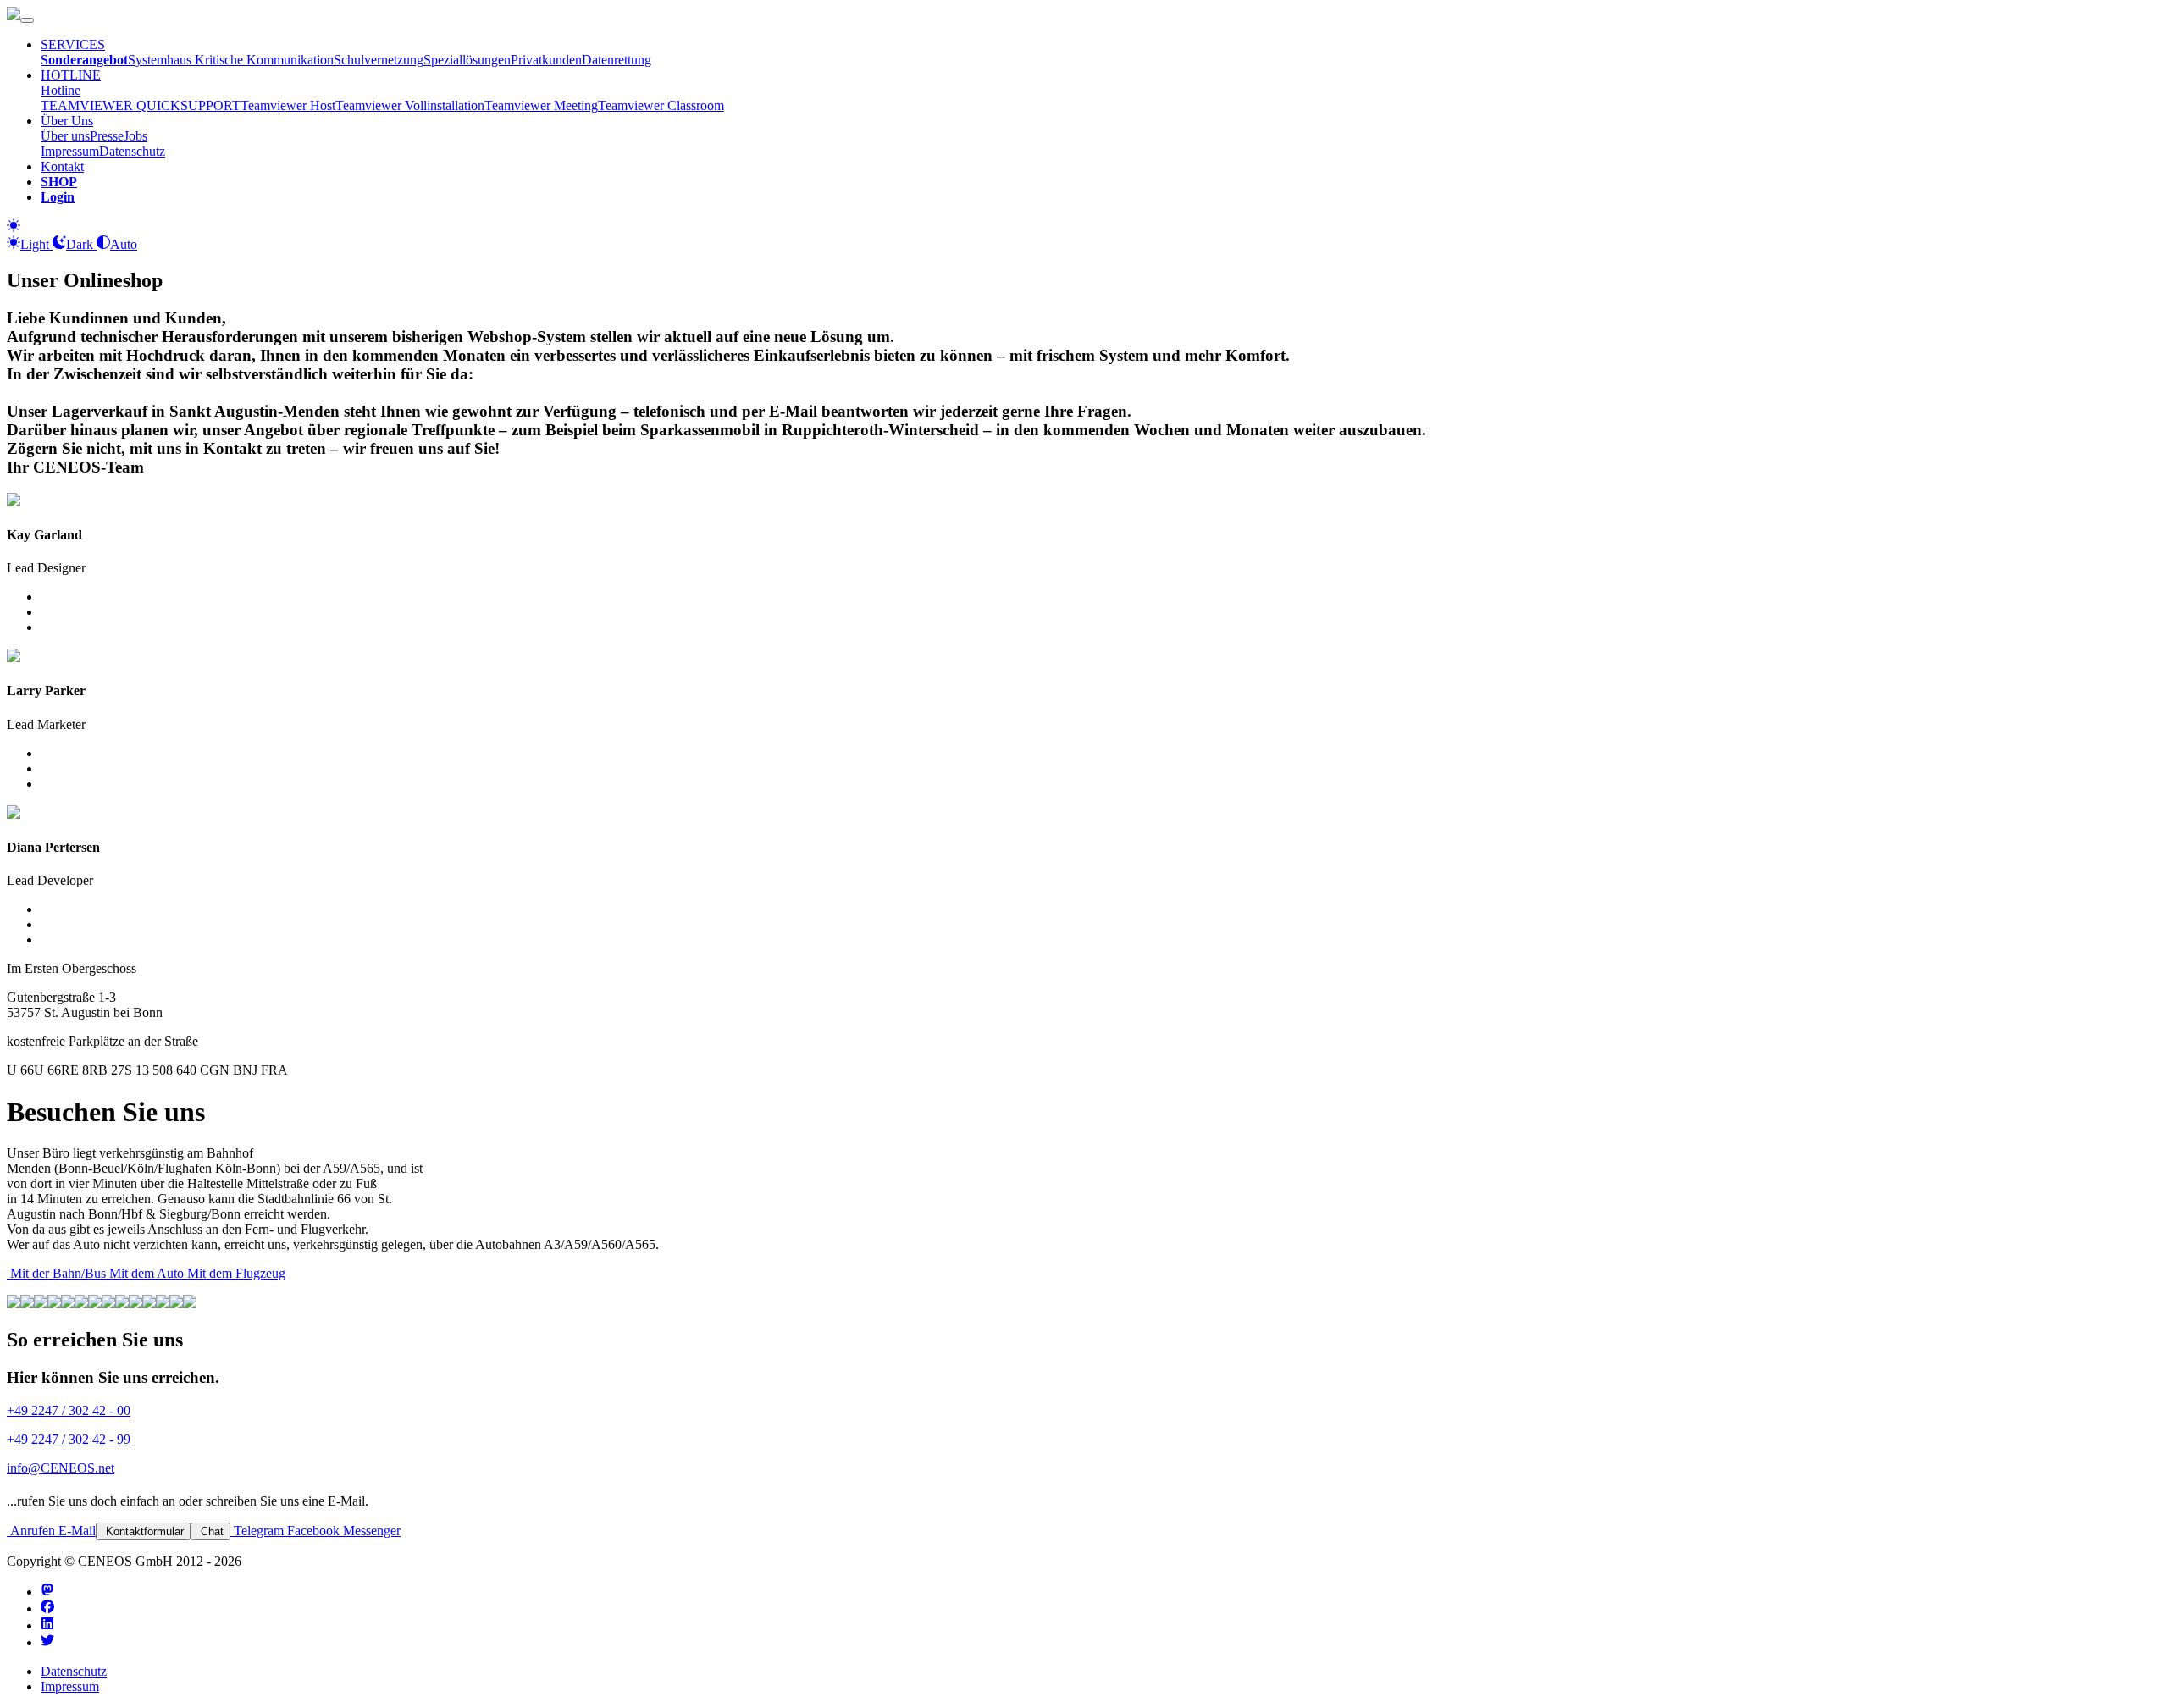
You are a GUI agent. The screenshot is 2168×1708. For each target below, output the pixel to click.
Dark (81, 244)
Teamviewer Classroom (661, 105)
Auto (124, 244)
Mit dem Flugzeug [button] (235, 1273)
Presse (107, 136)
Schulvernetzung (379, 60)
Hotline (61, 90)
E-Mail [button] (75, 1531)
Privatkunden (546, 60)
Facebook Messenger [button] (342, 1531)
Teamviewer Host (288, 105)
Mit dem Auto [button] (145, 1273)
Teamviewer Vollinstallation (410, 105)
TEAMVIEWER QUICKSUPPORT (141, 105)
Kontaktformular (143, 1531)
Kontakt (62, 166)
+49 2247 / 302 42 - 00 (69, 1410)
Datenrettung (617, 60)
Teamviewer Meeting (541, 105)
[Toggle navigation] (27, 20)
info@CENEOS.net (61, 1468)
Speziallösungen (467, 60)
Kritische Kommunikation (264, 60)
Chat (210, 1531)
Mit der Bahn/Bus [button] (56, 1273)
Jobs (135, 136)
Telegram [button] (257, 1531)
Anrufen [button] (31, 1531)
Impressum (70, 151)
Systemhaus (161, 60)
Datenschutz (132, 151)
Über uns (65, 136)
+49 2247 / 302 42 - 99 (69, 1439)
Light (36, 244)
